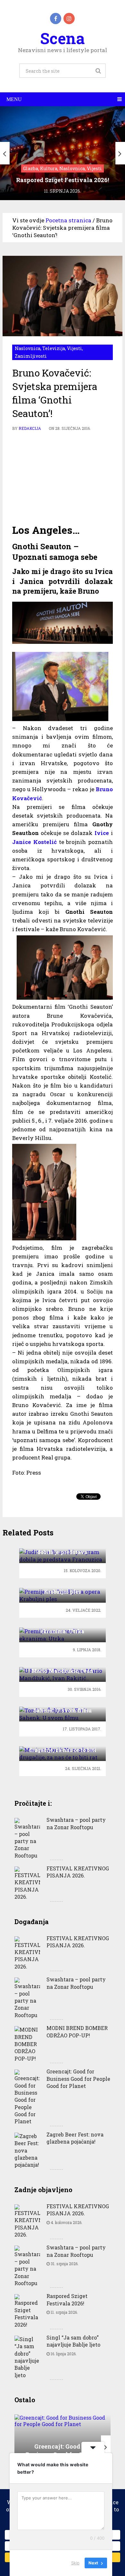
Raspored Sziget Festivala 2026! (67, 2299)
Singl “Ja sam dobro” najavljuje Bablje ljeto (73, 2341)
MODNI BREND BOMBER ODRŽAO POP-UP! (77, 2031)
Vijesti (75, 348)
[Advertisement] (63, 477)
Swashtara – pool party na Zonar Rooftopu (76, 1823)
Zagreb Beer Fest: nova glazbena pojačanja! (75, 2138)
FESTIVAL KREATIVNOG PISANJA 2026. (78, 1872)
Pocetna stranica (68, 220)
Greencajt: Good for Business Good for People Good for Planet (78, 2079)
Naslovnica (28, 348)
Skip (75, 2563)
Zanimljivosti (31, 356)
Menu (14, 99)
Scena (62, 38)
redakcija (30, 428)
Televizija (54, 348)
